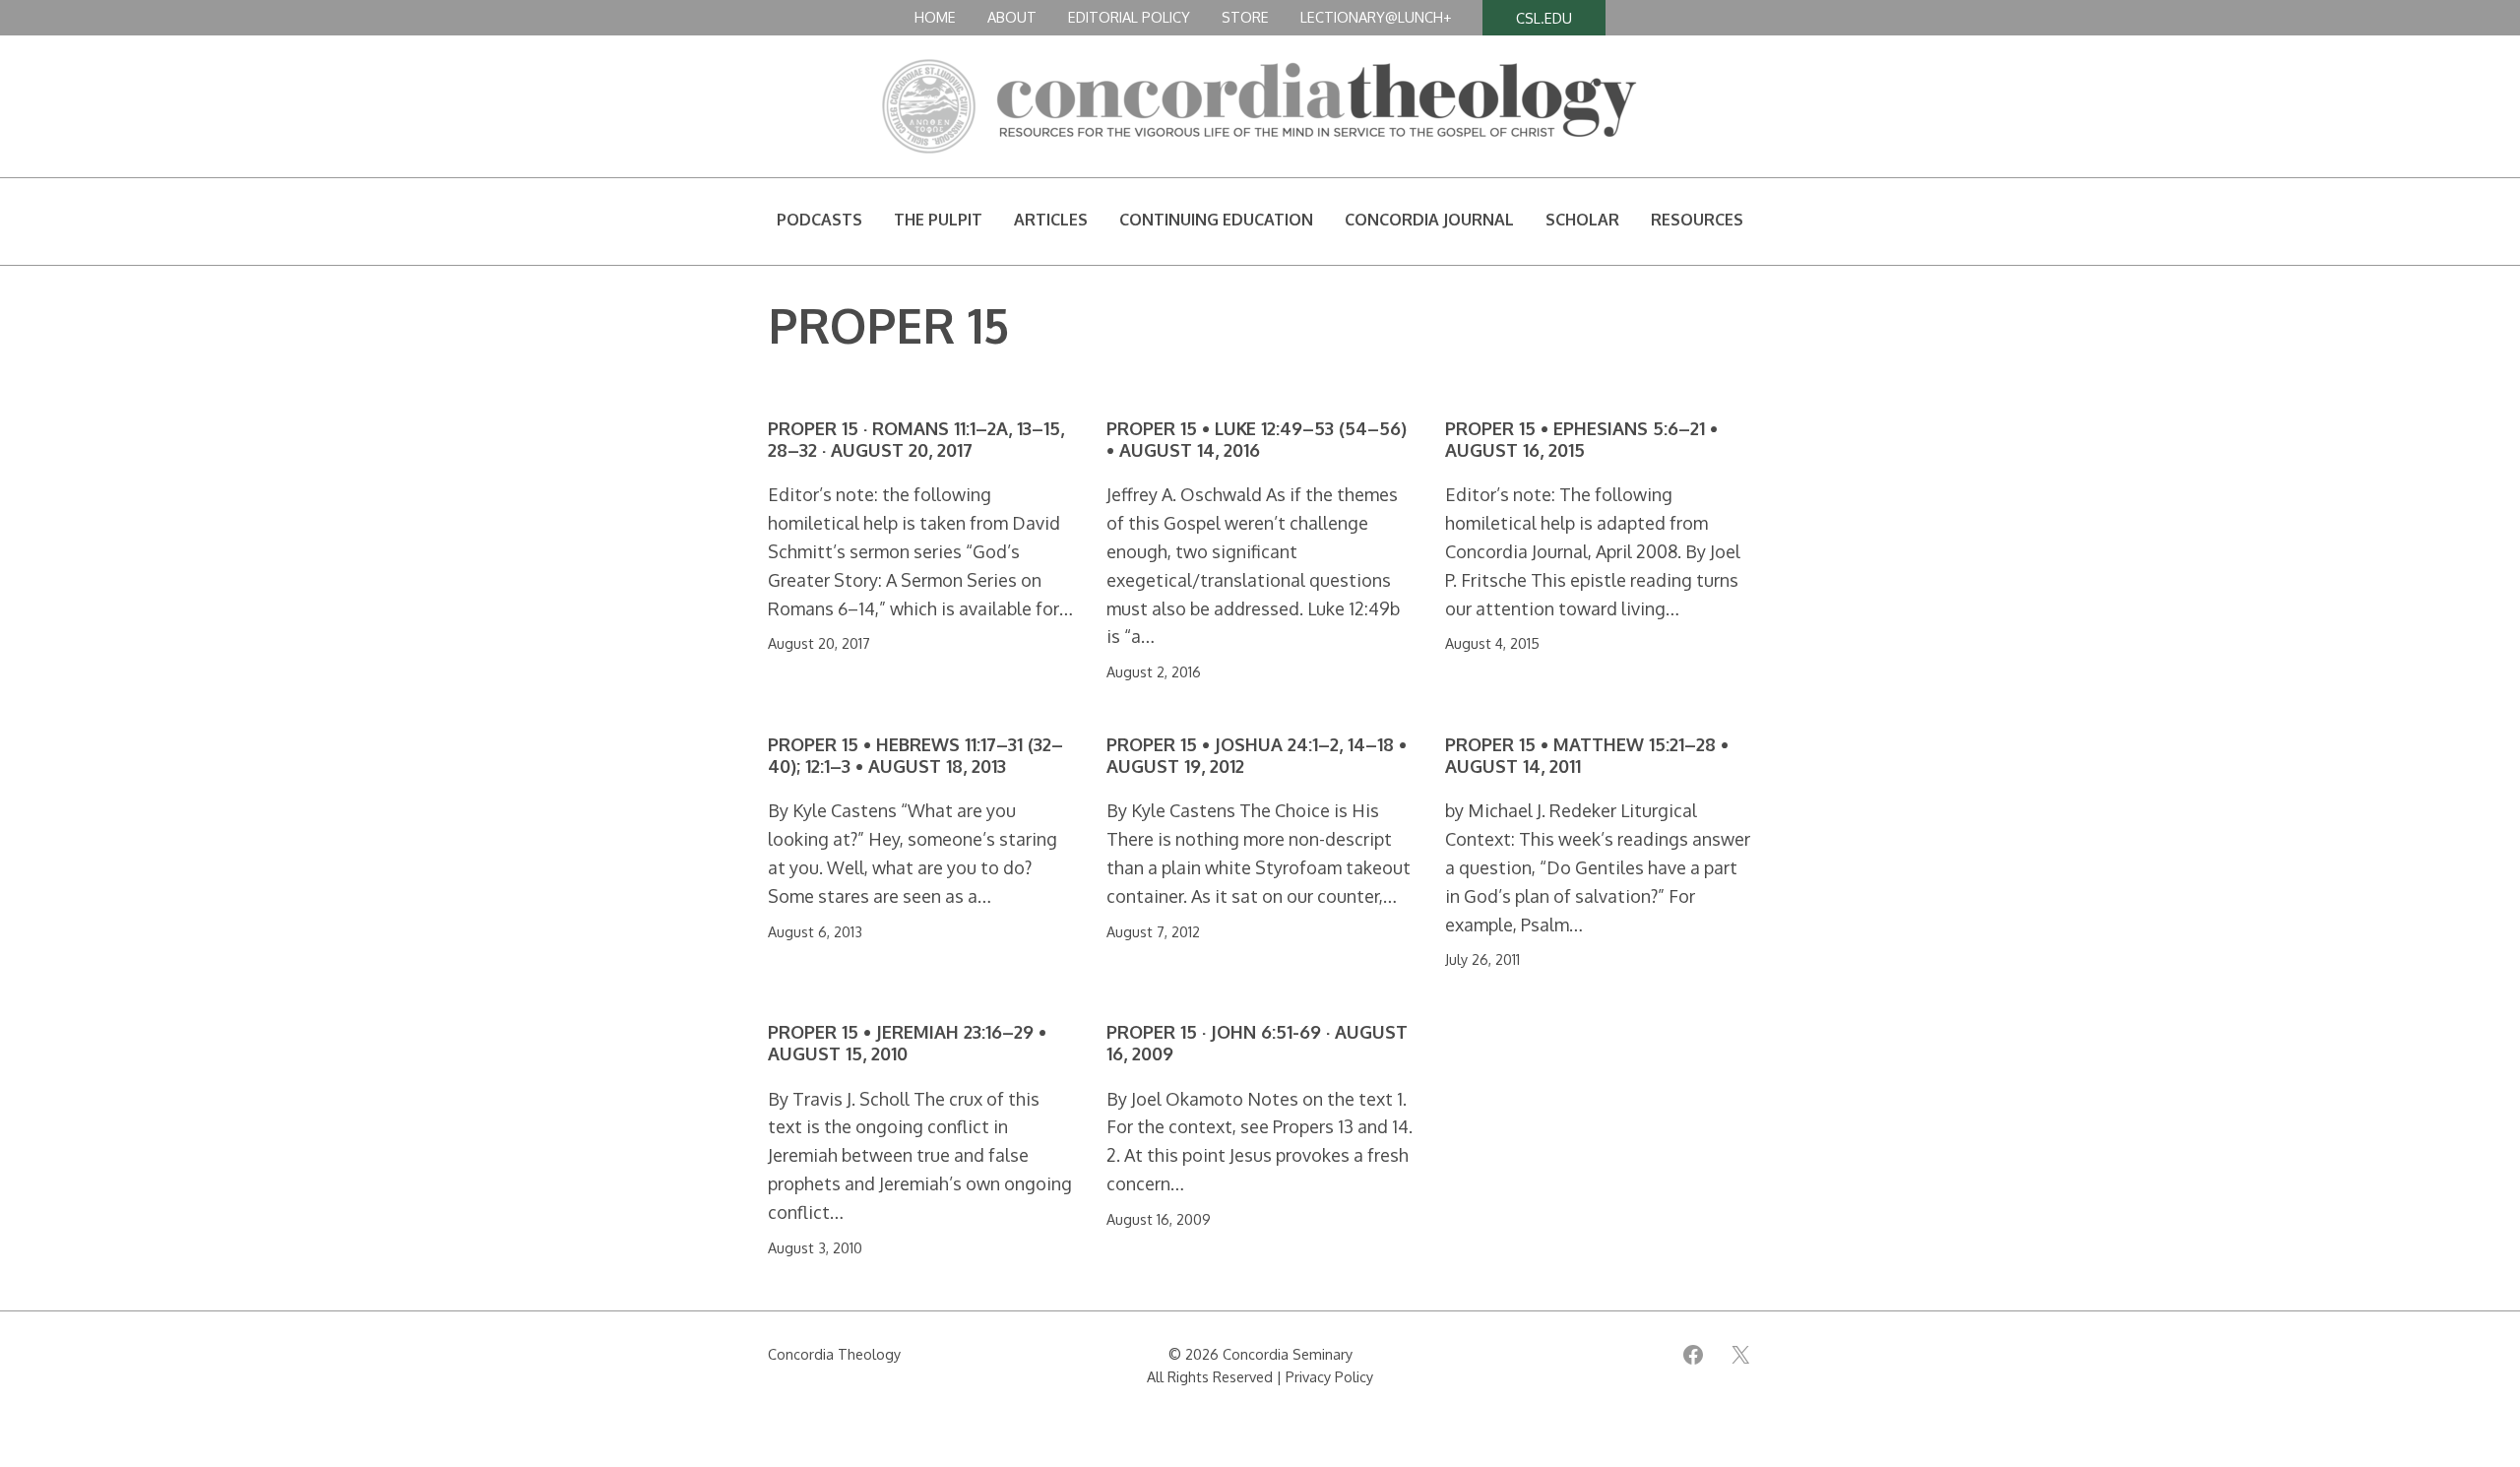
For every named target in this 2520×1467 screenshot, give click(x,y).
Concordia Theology (834, 1354)
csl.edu (1544, 18)
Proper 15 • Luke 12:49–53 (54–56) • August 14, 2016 (1257, 440)
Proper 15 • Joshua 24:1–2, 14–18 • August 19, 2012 (1257, 756)
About (1012, 17)
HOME (935, 17)
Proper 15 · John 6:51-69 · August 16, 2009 (1257, 1043)
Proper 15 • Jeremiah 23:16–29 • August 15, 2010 (907, 1043)
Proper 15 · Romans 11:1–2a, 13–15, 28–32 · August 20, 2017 (916, 440)
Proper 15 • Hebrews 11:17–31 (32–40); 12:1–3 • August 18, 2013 (915, 756)
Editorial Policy (1129, 17)
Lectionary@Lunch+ (1376, 17)
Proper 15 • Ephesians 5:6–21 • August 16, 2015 (1581, 440)
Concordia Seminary (1288, 1354)
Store (1245, 17)
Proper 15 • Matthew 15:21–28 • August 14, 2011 (1587, 756)
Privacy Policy (1329, 1376)
